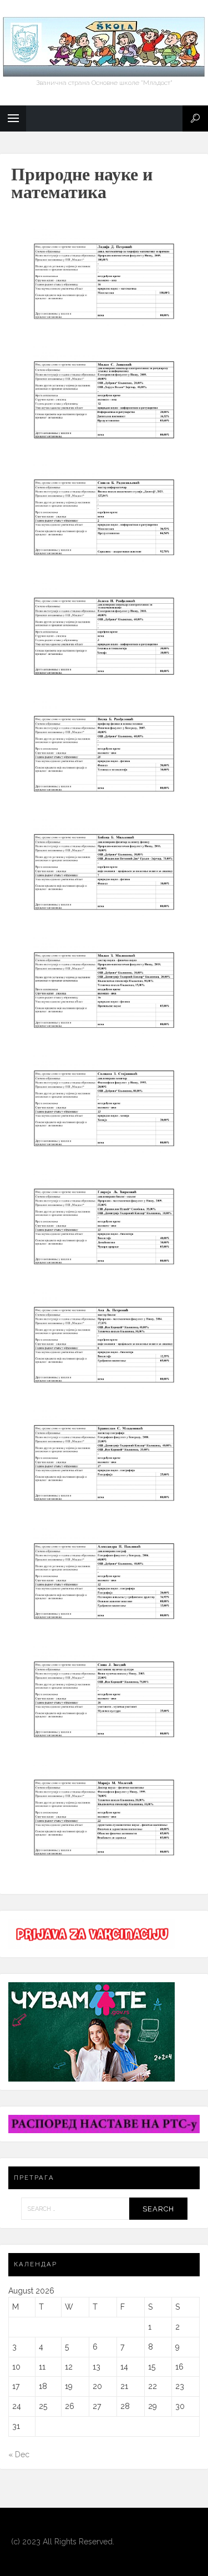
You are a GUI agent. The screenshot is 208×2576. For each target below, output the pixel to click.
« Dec (19, 2454)
